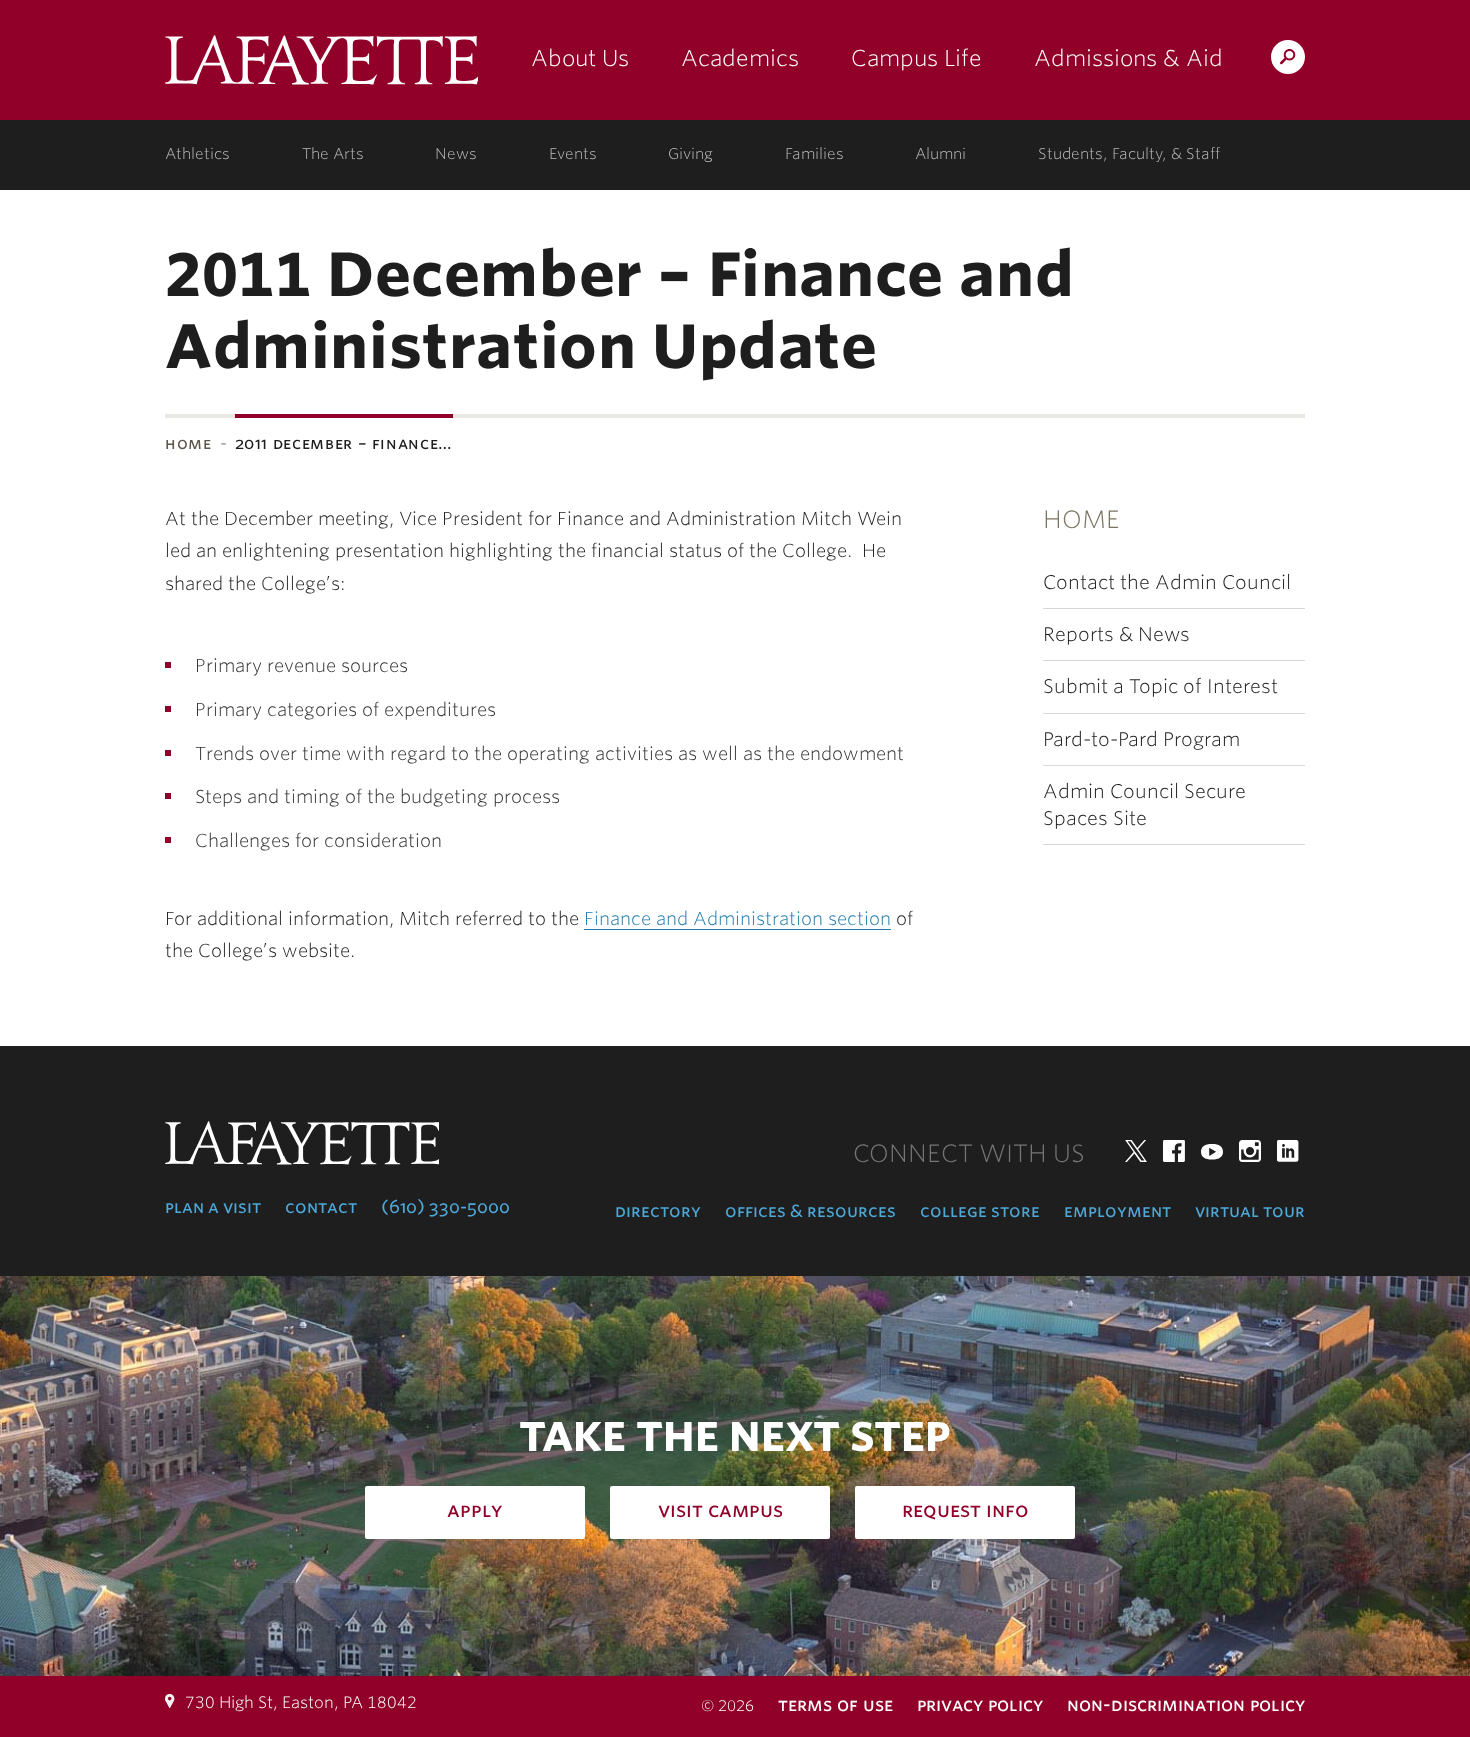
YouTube (1212, 1151)
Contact (321, 1207)
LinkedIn (1288, 1151)
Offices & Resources (810, 1211)
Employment (1117, 1211)
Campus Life (916, 58)
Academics (740, 58)
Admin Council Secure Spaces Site (1144, 805)
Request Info (965, 1510)
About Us (580, 58)
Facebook (1174, 1151)
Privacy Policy (980, 1704)
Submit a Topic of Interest (1160, 686)
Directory (658, 1211)
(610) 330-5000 (445, 1207)
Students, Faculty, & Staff (1129, 154)
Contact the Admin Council (1167, 582)
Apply (475, 1510)
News (456, 154)
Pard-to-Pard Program (1141, 739)
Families (814, 154)
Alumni (940, 154)
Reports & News (1116, 634)
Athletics (197, 154)
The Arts (333, 154)
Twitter (1136, 1151)
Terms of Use (835, 1704)
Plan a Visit (213, 1207)
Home (188, 443)
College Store (980, 1211)
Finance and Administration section (737, 918)
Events (573, 154)
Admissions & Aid (1128, 58)
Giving (690, 154)
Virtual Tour (1250, 1211)
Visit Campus (720, 1510)
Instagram (1250, 1151)
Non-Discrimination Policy (1186, 1704)
